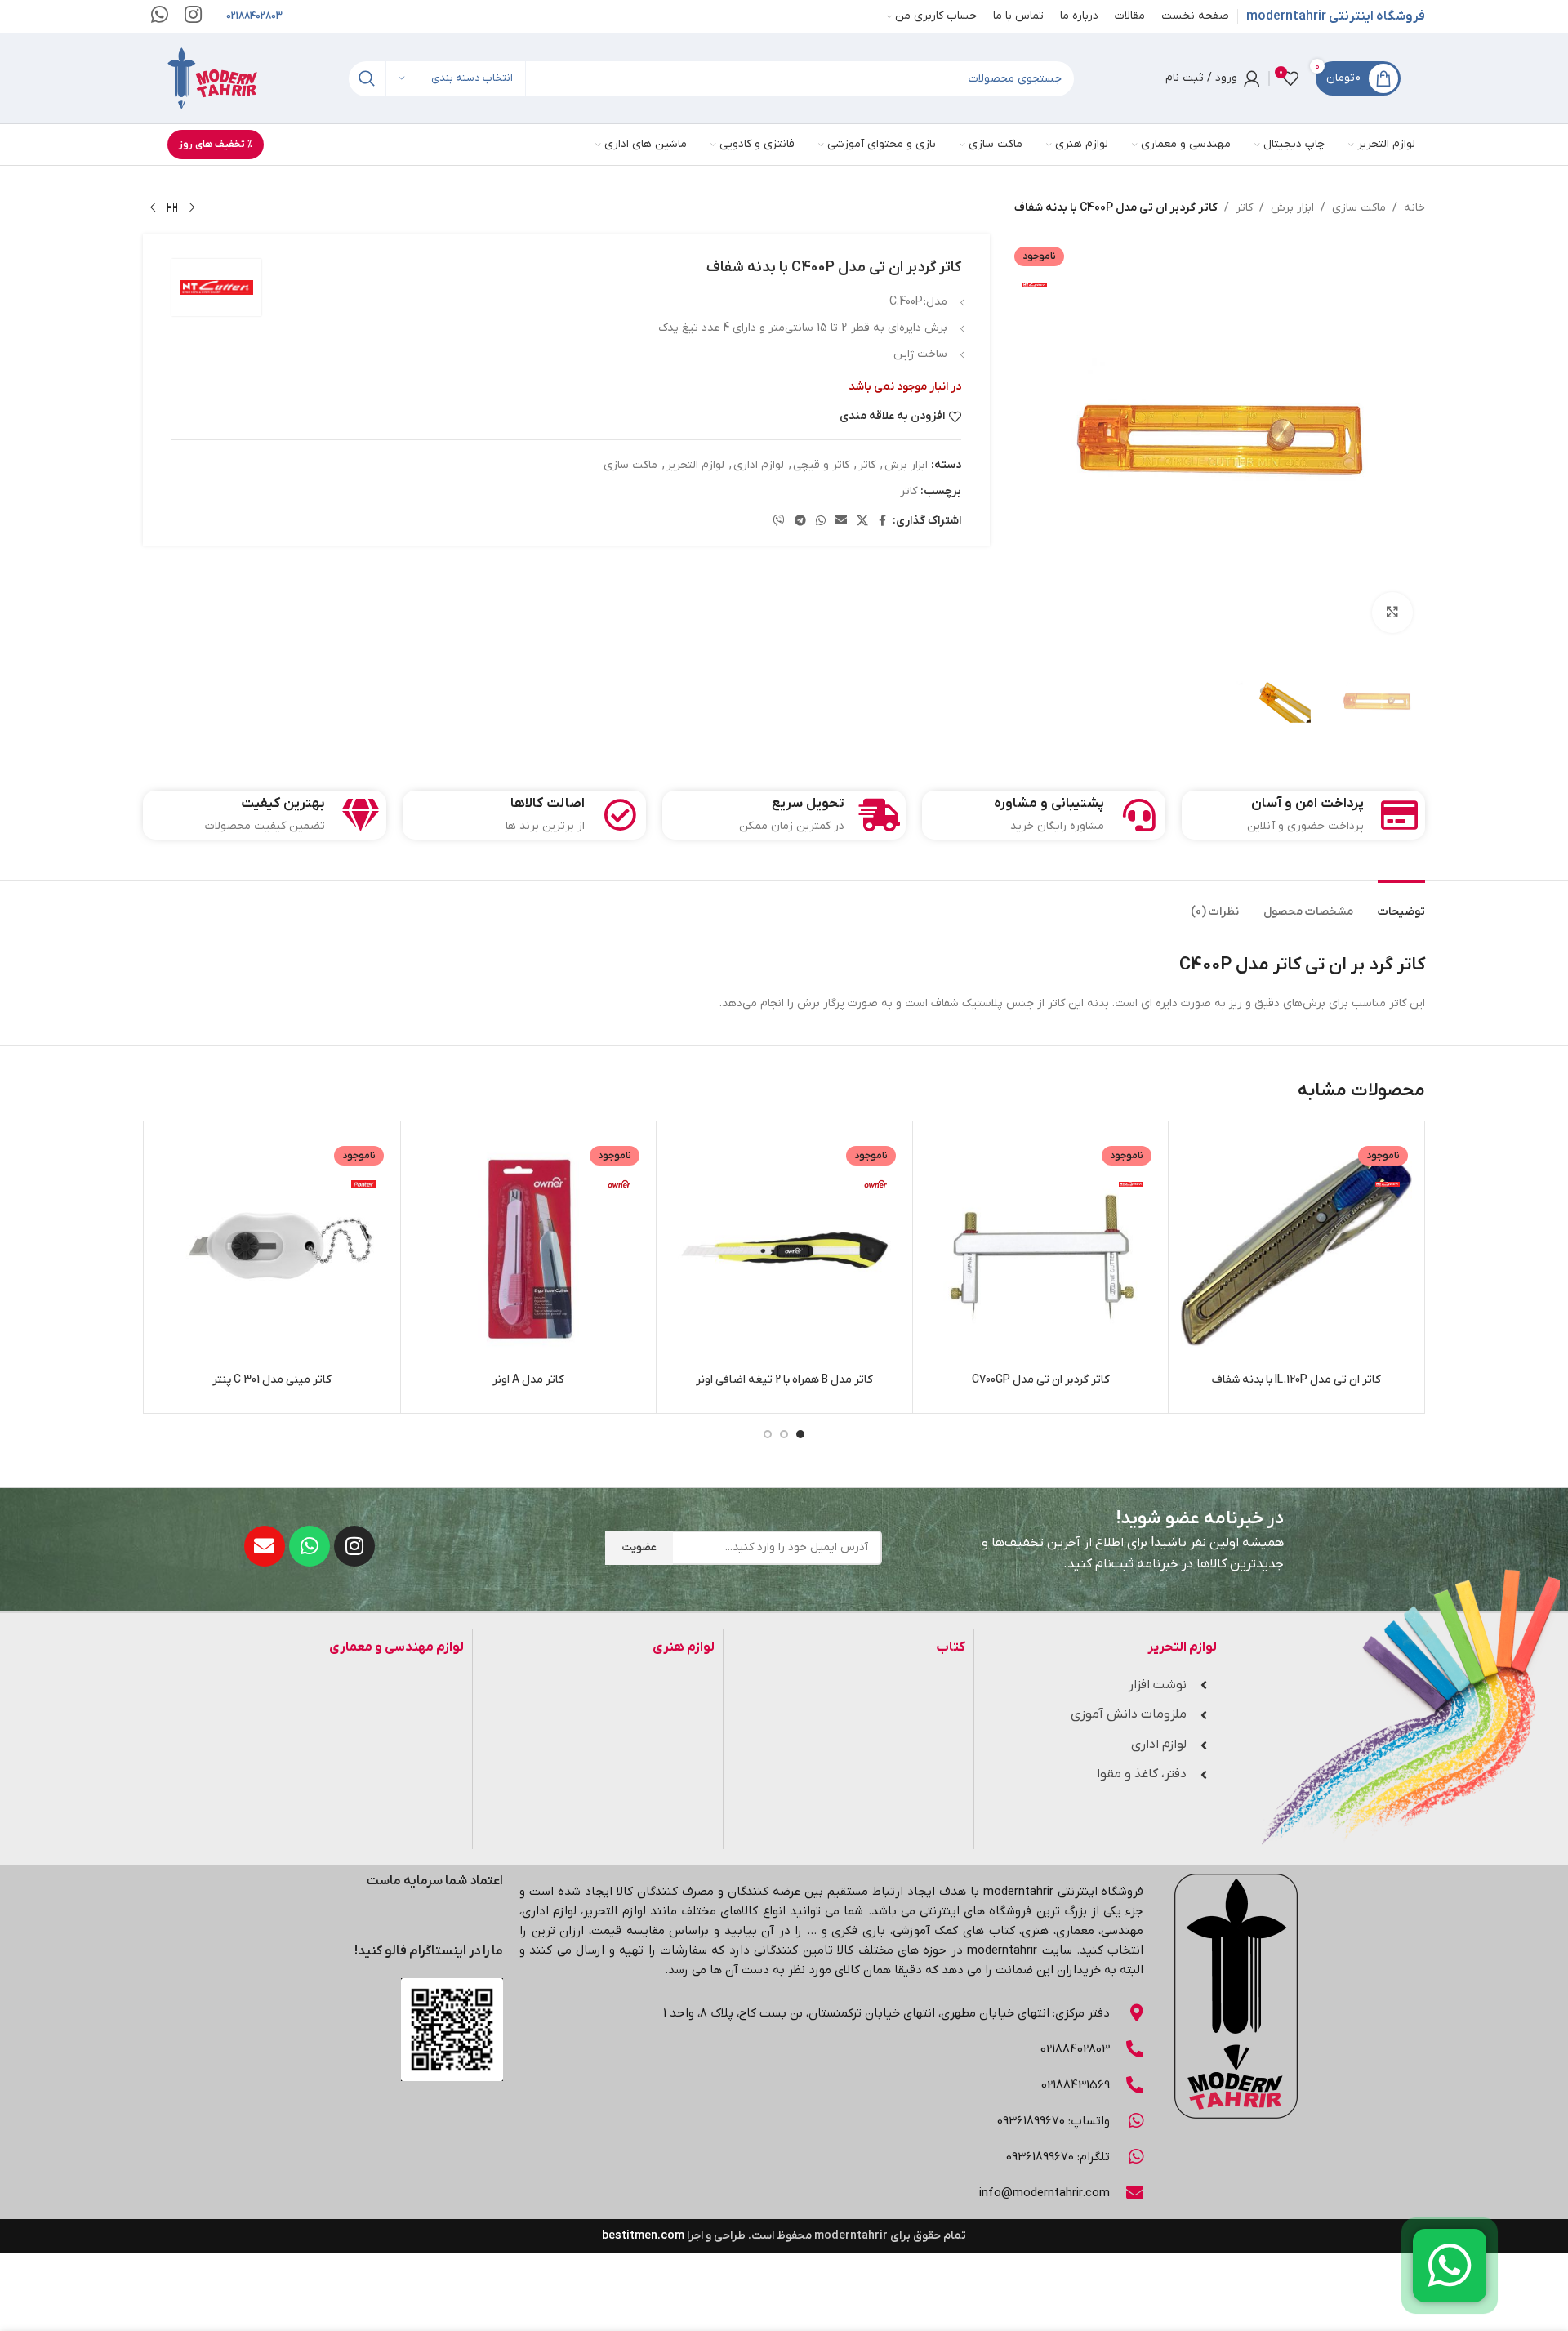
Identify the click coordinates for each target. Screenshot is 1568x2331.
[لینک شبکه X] (862, 521)
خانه (1414, 208)
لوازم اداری (759, 465)
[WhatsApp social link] (821, 521)
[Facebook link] (883, 521)
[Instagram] (354, 1546)
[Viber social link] (779, 521)
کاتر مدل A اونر (528, 1380)
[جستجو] (366, 79)
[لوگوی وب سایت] (212, 78)
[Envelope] (265, 1546)
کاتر (1244, 208)
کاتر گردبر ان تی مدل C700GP (1041, 1380)
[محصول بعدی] (153, 208)
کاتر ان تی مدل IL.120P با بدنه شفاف (1296, 1380)
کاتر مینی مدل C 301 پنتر (272, 1380)
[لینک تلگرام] (800, 521)
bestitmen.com (643, 2236)
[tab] (1401, 905)
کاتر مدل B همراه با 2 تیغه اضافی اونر (784, 1380)
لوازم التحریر (695, 465)
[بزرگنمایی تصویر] (1392, 613)
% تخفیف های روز (216, 145)
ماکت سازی (1359, 208)
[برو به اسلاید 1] (800, 1434)
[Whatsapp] (310, 1546)
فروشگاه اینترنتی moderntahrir (1336, 16)
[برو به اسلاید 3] (768, 1434)
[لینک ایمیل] (841, 521)
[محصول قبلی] (192, 208)
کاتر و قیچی (821, 465)
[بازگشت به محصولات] (172, 208)
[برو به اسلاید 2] (784, 1434)
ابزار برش (1292, 208)
